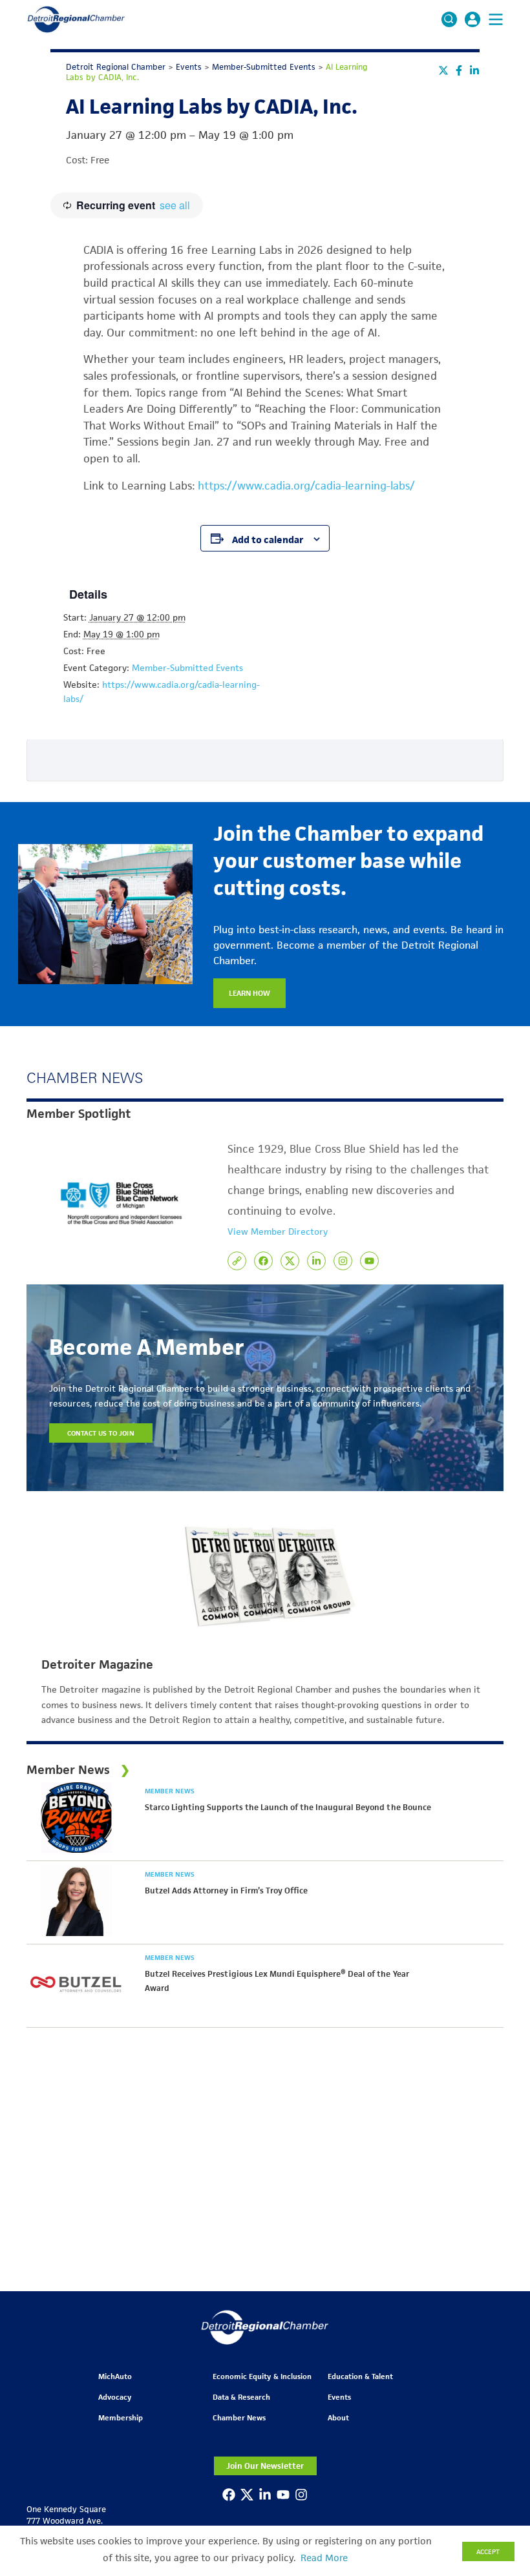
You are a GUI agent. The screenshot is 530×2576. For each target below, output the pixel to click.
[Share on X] (443, 70)
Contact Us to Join (101, 1433)
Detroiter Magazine (97, 1665)
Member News (170, 1791)
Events (339, 2397)
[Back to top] (499, 2411)
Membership (121, 2417)
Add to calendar (268, 540)
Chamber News (239, 2417)
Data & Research (241, 2397)
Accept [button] (488, 2551)
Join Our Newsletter (265, 2466)
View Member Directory (278, 1231)
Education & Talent (360, 2376)
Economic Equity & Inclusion (262, 2376)
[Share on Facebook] (459, 70)
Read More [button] (324, 2558)
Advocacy (115, 2397)
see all (175, 205)
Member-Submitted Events (187, 668)
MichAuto (115, 2376)
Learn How (249, 993)
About (338, 2417)
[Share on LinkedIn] (474, 70)
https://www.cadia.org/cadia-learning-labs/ (306, 486)
